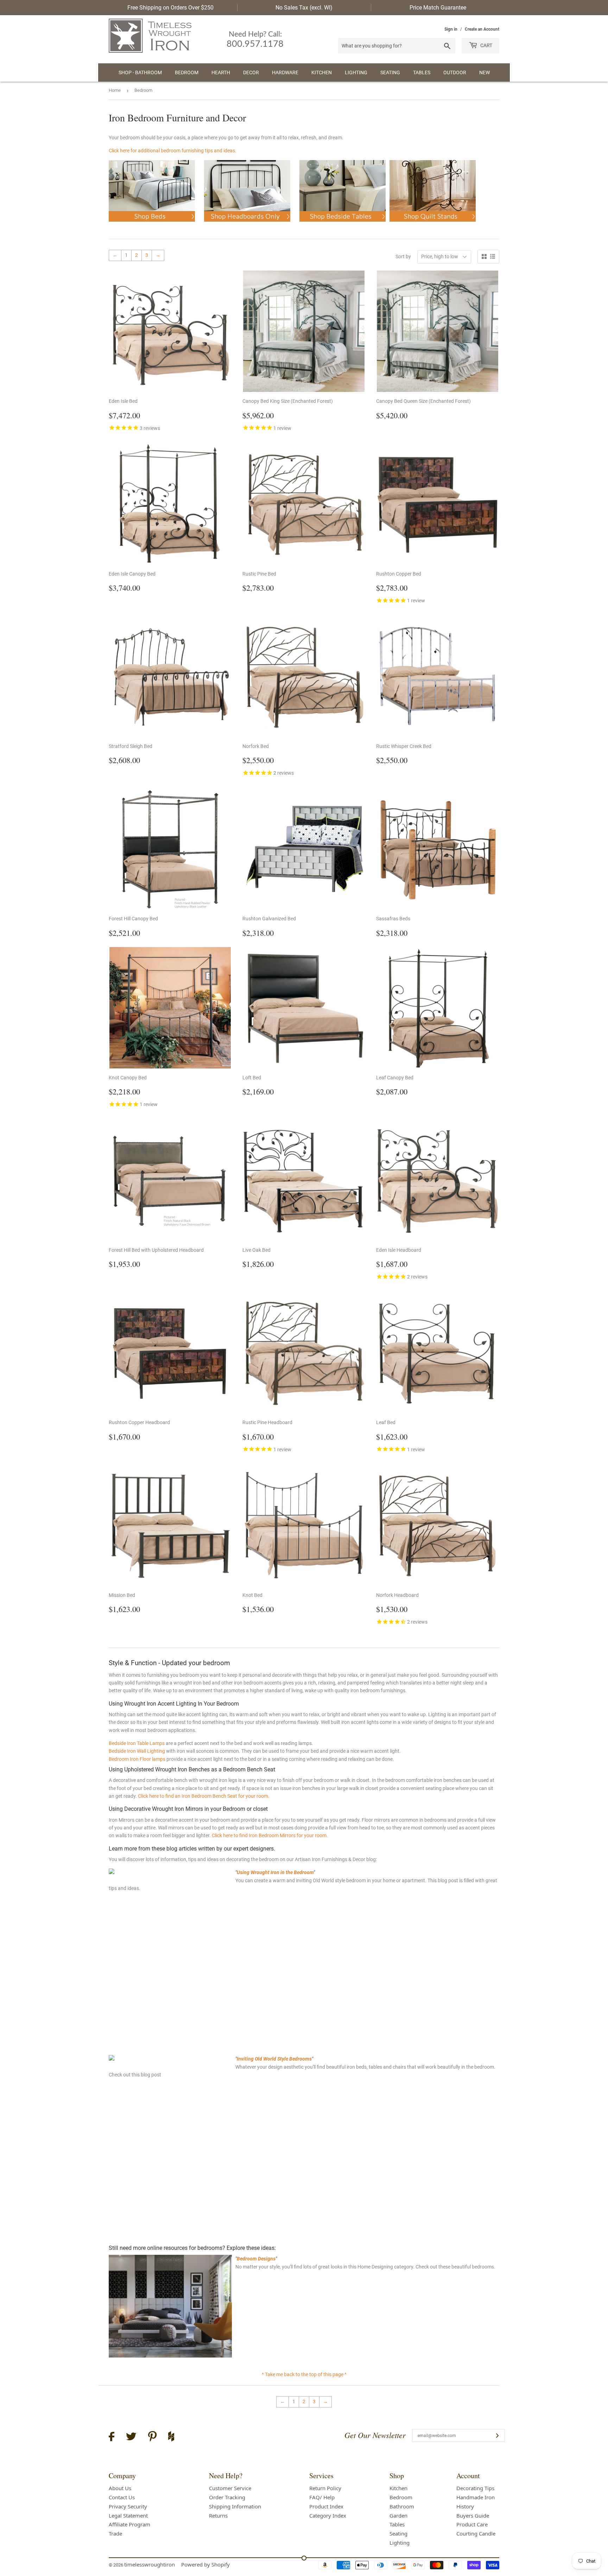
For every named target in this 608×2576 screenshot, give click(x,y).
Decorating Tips (475, 2488)
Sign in (451, 29)
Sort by (403, 256)
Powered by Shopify (205, 2564)
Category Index (328, 2515)
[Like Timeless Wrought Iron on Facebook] (112, 2438)
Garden (398, 2515)
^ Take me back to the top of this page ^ (304, 2374)
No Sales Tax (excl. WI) (304, 8)
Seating (390, 72)
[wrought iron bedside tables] (343, 224)
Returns (218, 2515)
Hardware (285, 72)
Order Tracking (227, 2497)
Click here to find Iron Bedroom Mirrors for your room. (270, 1835)
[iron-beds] (152, 224)
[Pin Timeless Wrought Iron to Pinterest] (152, 2437)
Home (115, 90)
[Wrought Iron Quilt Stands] (433, 224)
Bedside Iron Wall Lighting (137, 1751)
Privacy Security (128, 2506)
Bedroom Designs (256, 2259)
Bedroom (187, 72)
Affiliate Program (129, 2524)
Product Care (472, 2524)
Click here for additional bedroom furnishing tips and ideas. (173, 151)
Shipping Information (235, 2506)
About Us (120, 2488)
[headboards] (247, 224)
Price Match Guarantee (438, 8)
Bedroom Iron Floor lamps (137, 1759)
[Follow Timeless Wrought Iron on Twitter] (131, 2438)
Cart (486, 45)
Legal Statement (128, 2515)
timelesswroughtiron (150, 2564)
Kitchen (322, 72)
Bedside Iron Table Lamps (137, 1743)
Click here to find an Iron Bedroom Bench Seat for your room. (204, 1796)
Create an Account (482, 29)
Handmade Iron (476, 2497)
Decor (251, 72)
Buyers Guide (473, 2515)
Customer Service (230, 2488)
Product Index (326, 2506)
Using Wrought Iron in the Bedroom (275, 1872)
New (484, 72)
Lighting (356, 72)
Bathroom (402, 2506)
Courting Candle (476, 2533)
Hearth (221, 72)
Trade (115, 2533)
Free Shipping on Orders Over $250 (170, 8)
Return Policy (325, 2488)
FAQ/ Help (322, 2497)
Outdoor (455, 72)
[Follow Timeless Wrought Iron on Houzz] (171, 2437)
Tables (422, 72)
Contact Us (122, 2497)
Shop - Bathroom (140, 72)
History (465, 2506)
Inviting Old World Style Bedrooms (274, 2059)
